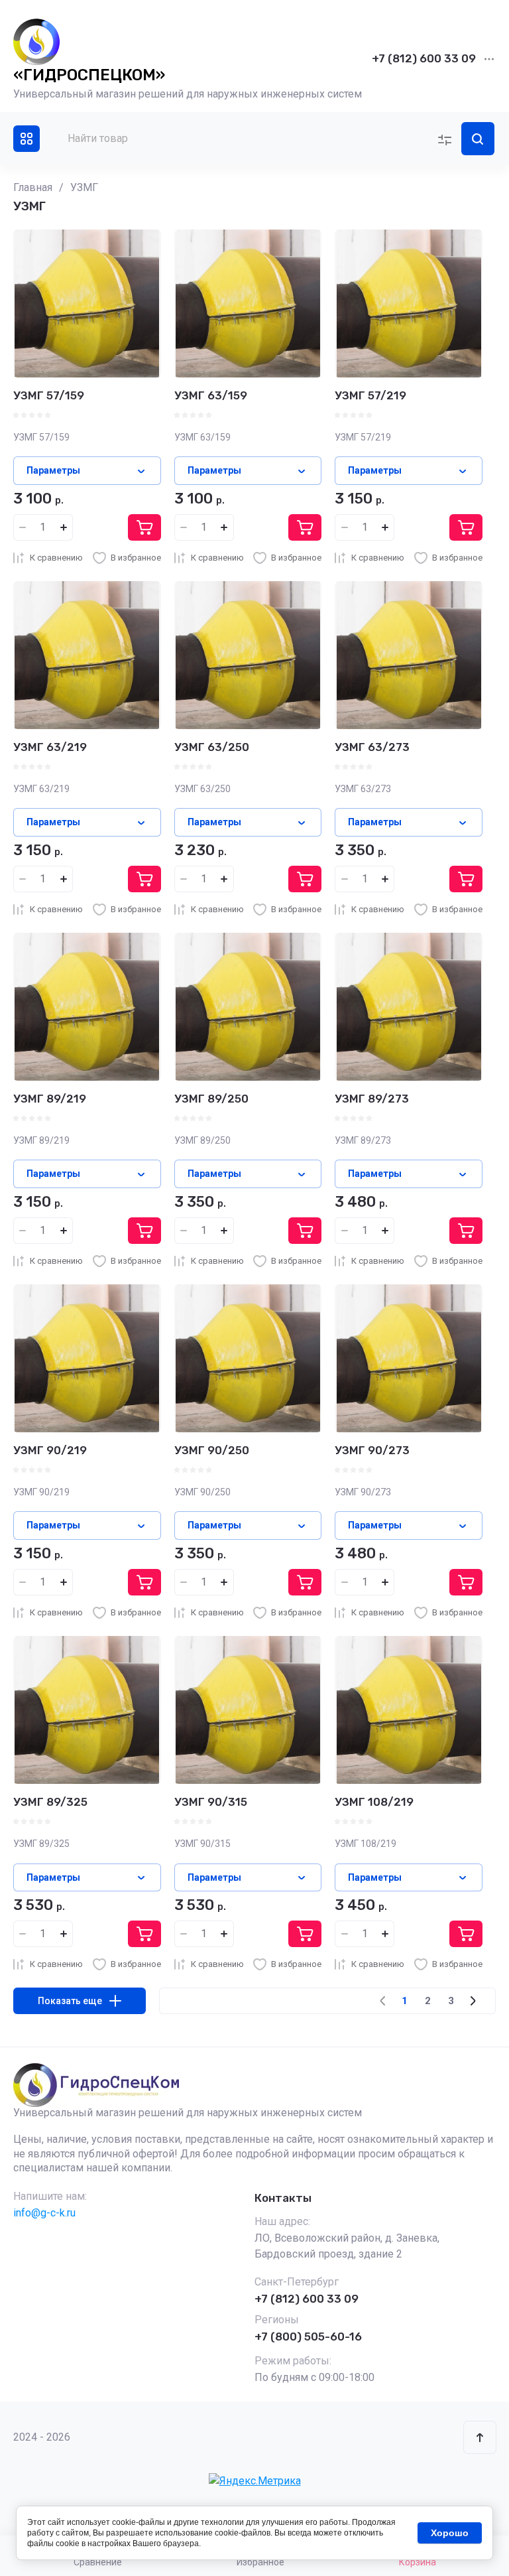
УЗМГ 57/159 (49, 395)
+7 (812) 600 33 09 (424, 58)
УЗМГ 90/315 (211, 1802)
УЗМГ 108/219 (374, 1802)
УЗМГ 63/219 (50, 747)
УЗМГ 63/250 (212, 747)
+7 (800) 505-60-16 (308, 2337)
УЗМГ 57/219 (370, 395)
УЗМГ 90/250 (212, 1450)
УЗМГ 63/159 (211, 395)
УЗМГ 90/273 (372, 1450)
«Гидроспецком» (89, 75)
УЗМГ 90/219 (50, 1450)
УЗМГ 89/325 (50, 1802)
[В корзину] (144, 527)
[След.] (473, 2001)
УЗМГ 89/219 (50, 1099)
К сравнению (56, 558)
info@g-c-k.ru (44, 2213)
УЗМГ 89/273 (372, 1099)
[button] (27, 139)
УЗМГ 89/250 (211, 1099)
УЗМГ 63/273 (372, 747)
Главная (33, 187)
